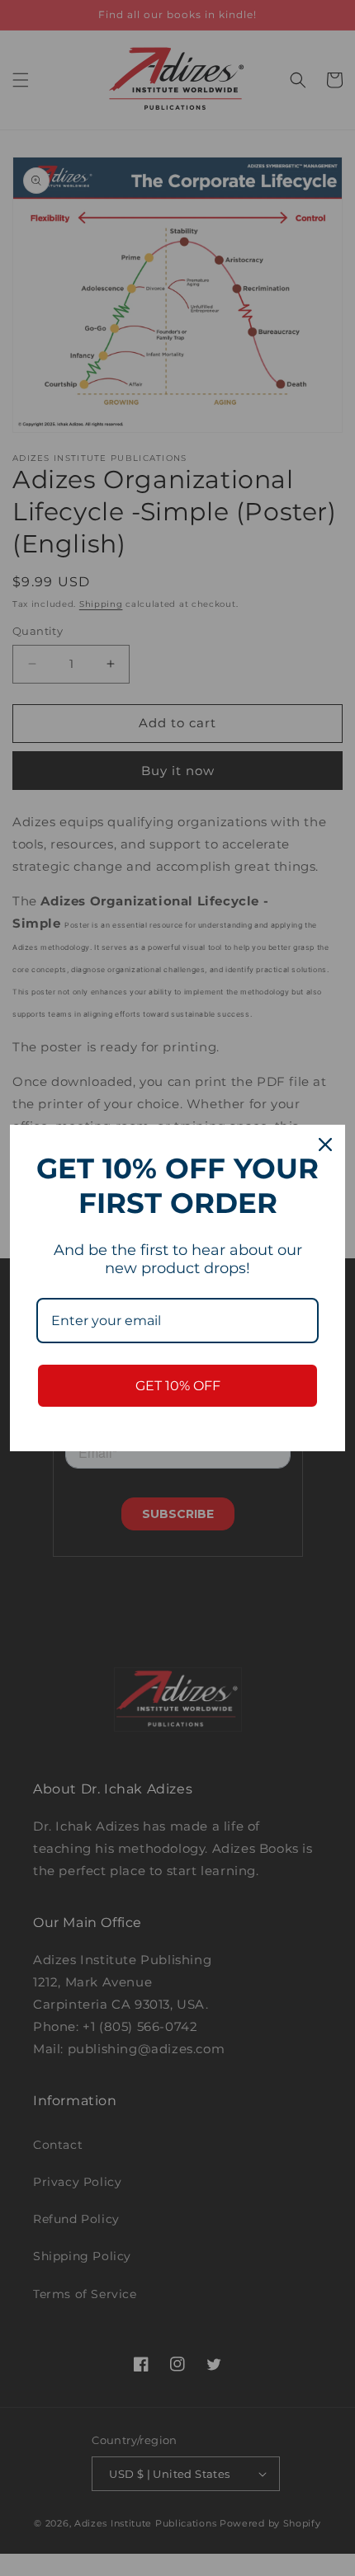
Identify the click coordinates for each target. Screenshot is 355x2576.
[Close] (325, 1145)
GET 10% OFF (178, 1386)
